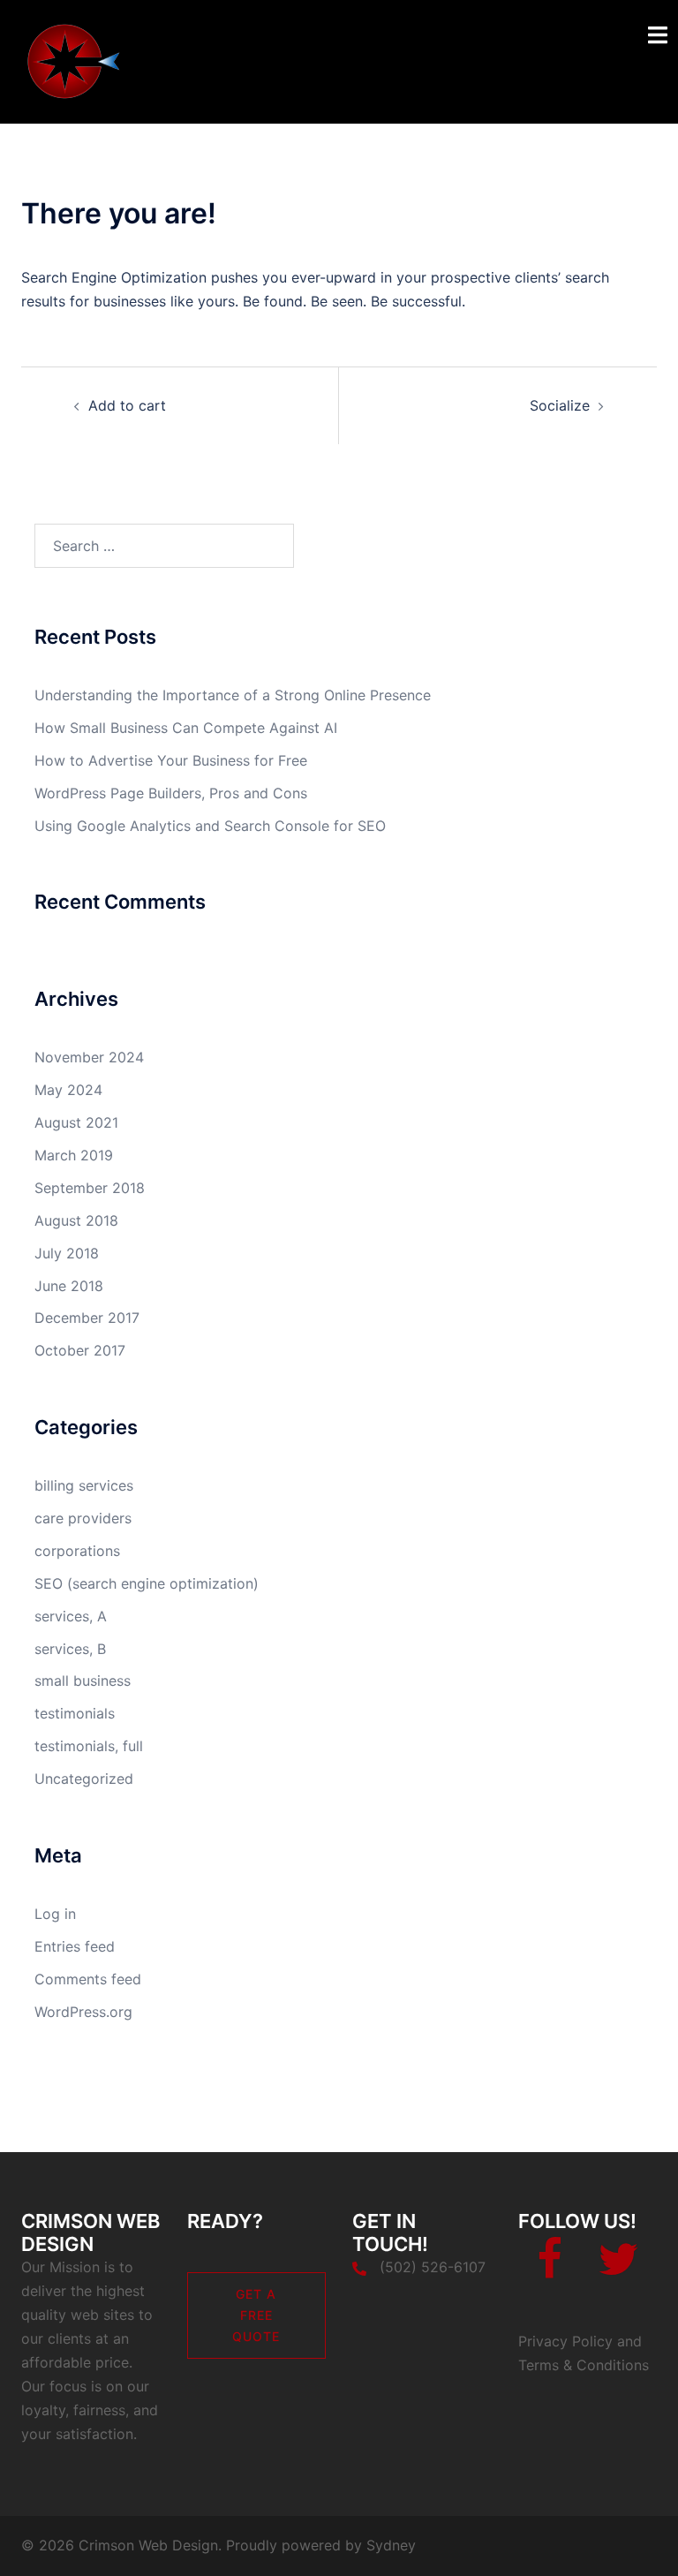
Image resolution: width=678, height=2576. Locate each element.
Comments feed (88, 1979)
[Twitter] (618, 2270)
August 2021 (76, 1122)
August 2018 (76, 1220)
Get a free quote (256, 2315)
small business (83, 1681)
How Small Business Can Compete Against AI (186, 728)
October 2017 (80, 1350)
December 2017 (87, 1318)
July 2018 (67, 1253)
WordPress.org (83, 2012)
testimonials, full (89, 1746)
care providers (83, 1518)
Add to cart (127, 405)
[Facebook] (550, 2270)
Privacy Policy (565, 2341)
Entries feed (75, 1946)
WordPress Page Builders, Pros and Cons (171, 793)
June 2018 (69, 1286)
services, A (71, 1616)
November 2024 (89, 1057)
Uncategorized (84, 1779)
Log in (55, 1914)
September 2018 (90, 1188)
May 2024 (68, 1090)
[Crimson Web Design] (82, 60)
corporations (77, 1551)
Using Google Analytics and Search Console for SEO (210, 826)
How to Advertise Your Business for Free (171, 760)
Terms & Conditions (584, 2365)
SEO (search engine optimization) (147, 1583)
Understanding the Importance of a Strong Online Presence (233, 695)
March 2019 (74, 1155)
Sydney (391, 2545)
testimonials (75, 1713)
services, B (70, 1649)
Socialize (560, 405)
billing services (84, 1485)
